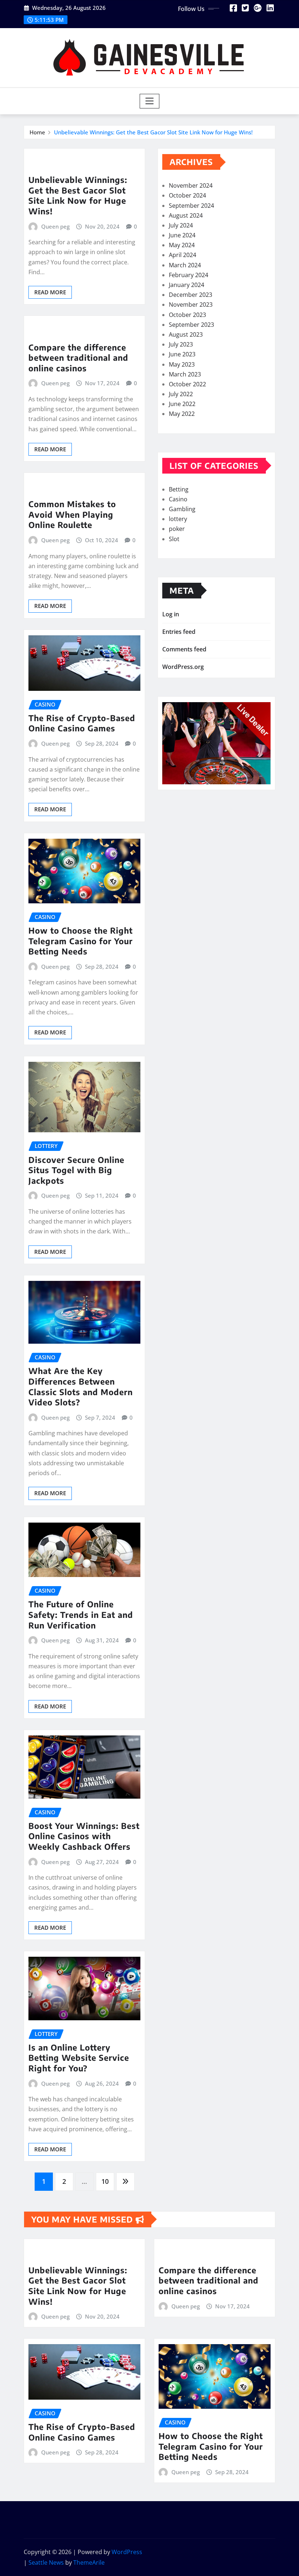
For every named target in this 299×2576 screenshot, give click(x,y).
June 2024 (182, 235)
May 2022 (182, 414)
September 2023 (191, 325)
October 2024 (187, 195)
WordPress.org (183, 667)
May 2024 (182, 245)
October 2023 (187, 315)
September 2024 (191, 206)
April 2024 (182, 255)
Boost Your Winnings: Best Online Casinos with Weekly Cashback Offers (84, 1836)
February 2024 (189, 275)
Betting (179, 489)
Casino (178, 499)
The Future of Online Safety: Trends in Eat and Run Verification (81, 1614)
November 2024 (191, 185)
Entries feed (179, 632)
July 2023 (181, 344)
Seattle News (46, 2562)
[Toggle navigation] (150, 101)
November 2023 (191, 305)
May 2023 (182, 364)
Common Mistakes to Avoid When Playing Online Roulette (72, 514)
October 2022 (187, 384)
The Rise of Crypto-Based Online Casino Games (82, 723)
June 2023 (182, 354)
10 (105, 2181)
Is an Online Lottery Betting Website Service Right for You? (79, 2058)
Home (37, 132)
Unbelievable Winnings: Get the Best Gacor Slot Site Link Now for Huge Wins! (153, 132)
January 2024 (187, 285)
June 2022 (182, 404)
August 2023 (186, 334)
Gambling (182, 509)
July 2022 (181, 394)
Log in (171, 614)
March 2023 (185, 374)
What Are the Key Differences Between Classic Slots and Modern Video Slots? (81, 1386)
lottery (178, 519)
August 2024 (186, 215)
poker (177, 529)
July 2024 (181, 225)
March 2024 (185, 265)
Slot (174, 539)
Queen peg (55, 226)
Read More (50, 292)
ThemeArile (89, 2562)
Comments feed (184, 649)
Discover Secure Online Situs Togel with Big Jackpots (76, 1170)
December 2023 (191, 295)
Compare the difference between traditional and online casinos (78, 358)
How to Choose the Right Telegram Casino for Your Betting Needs (81, 941)
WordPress (127, 2552)
